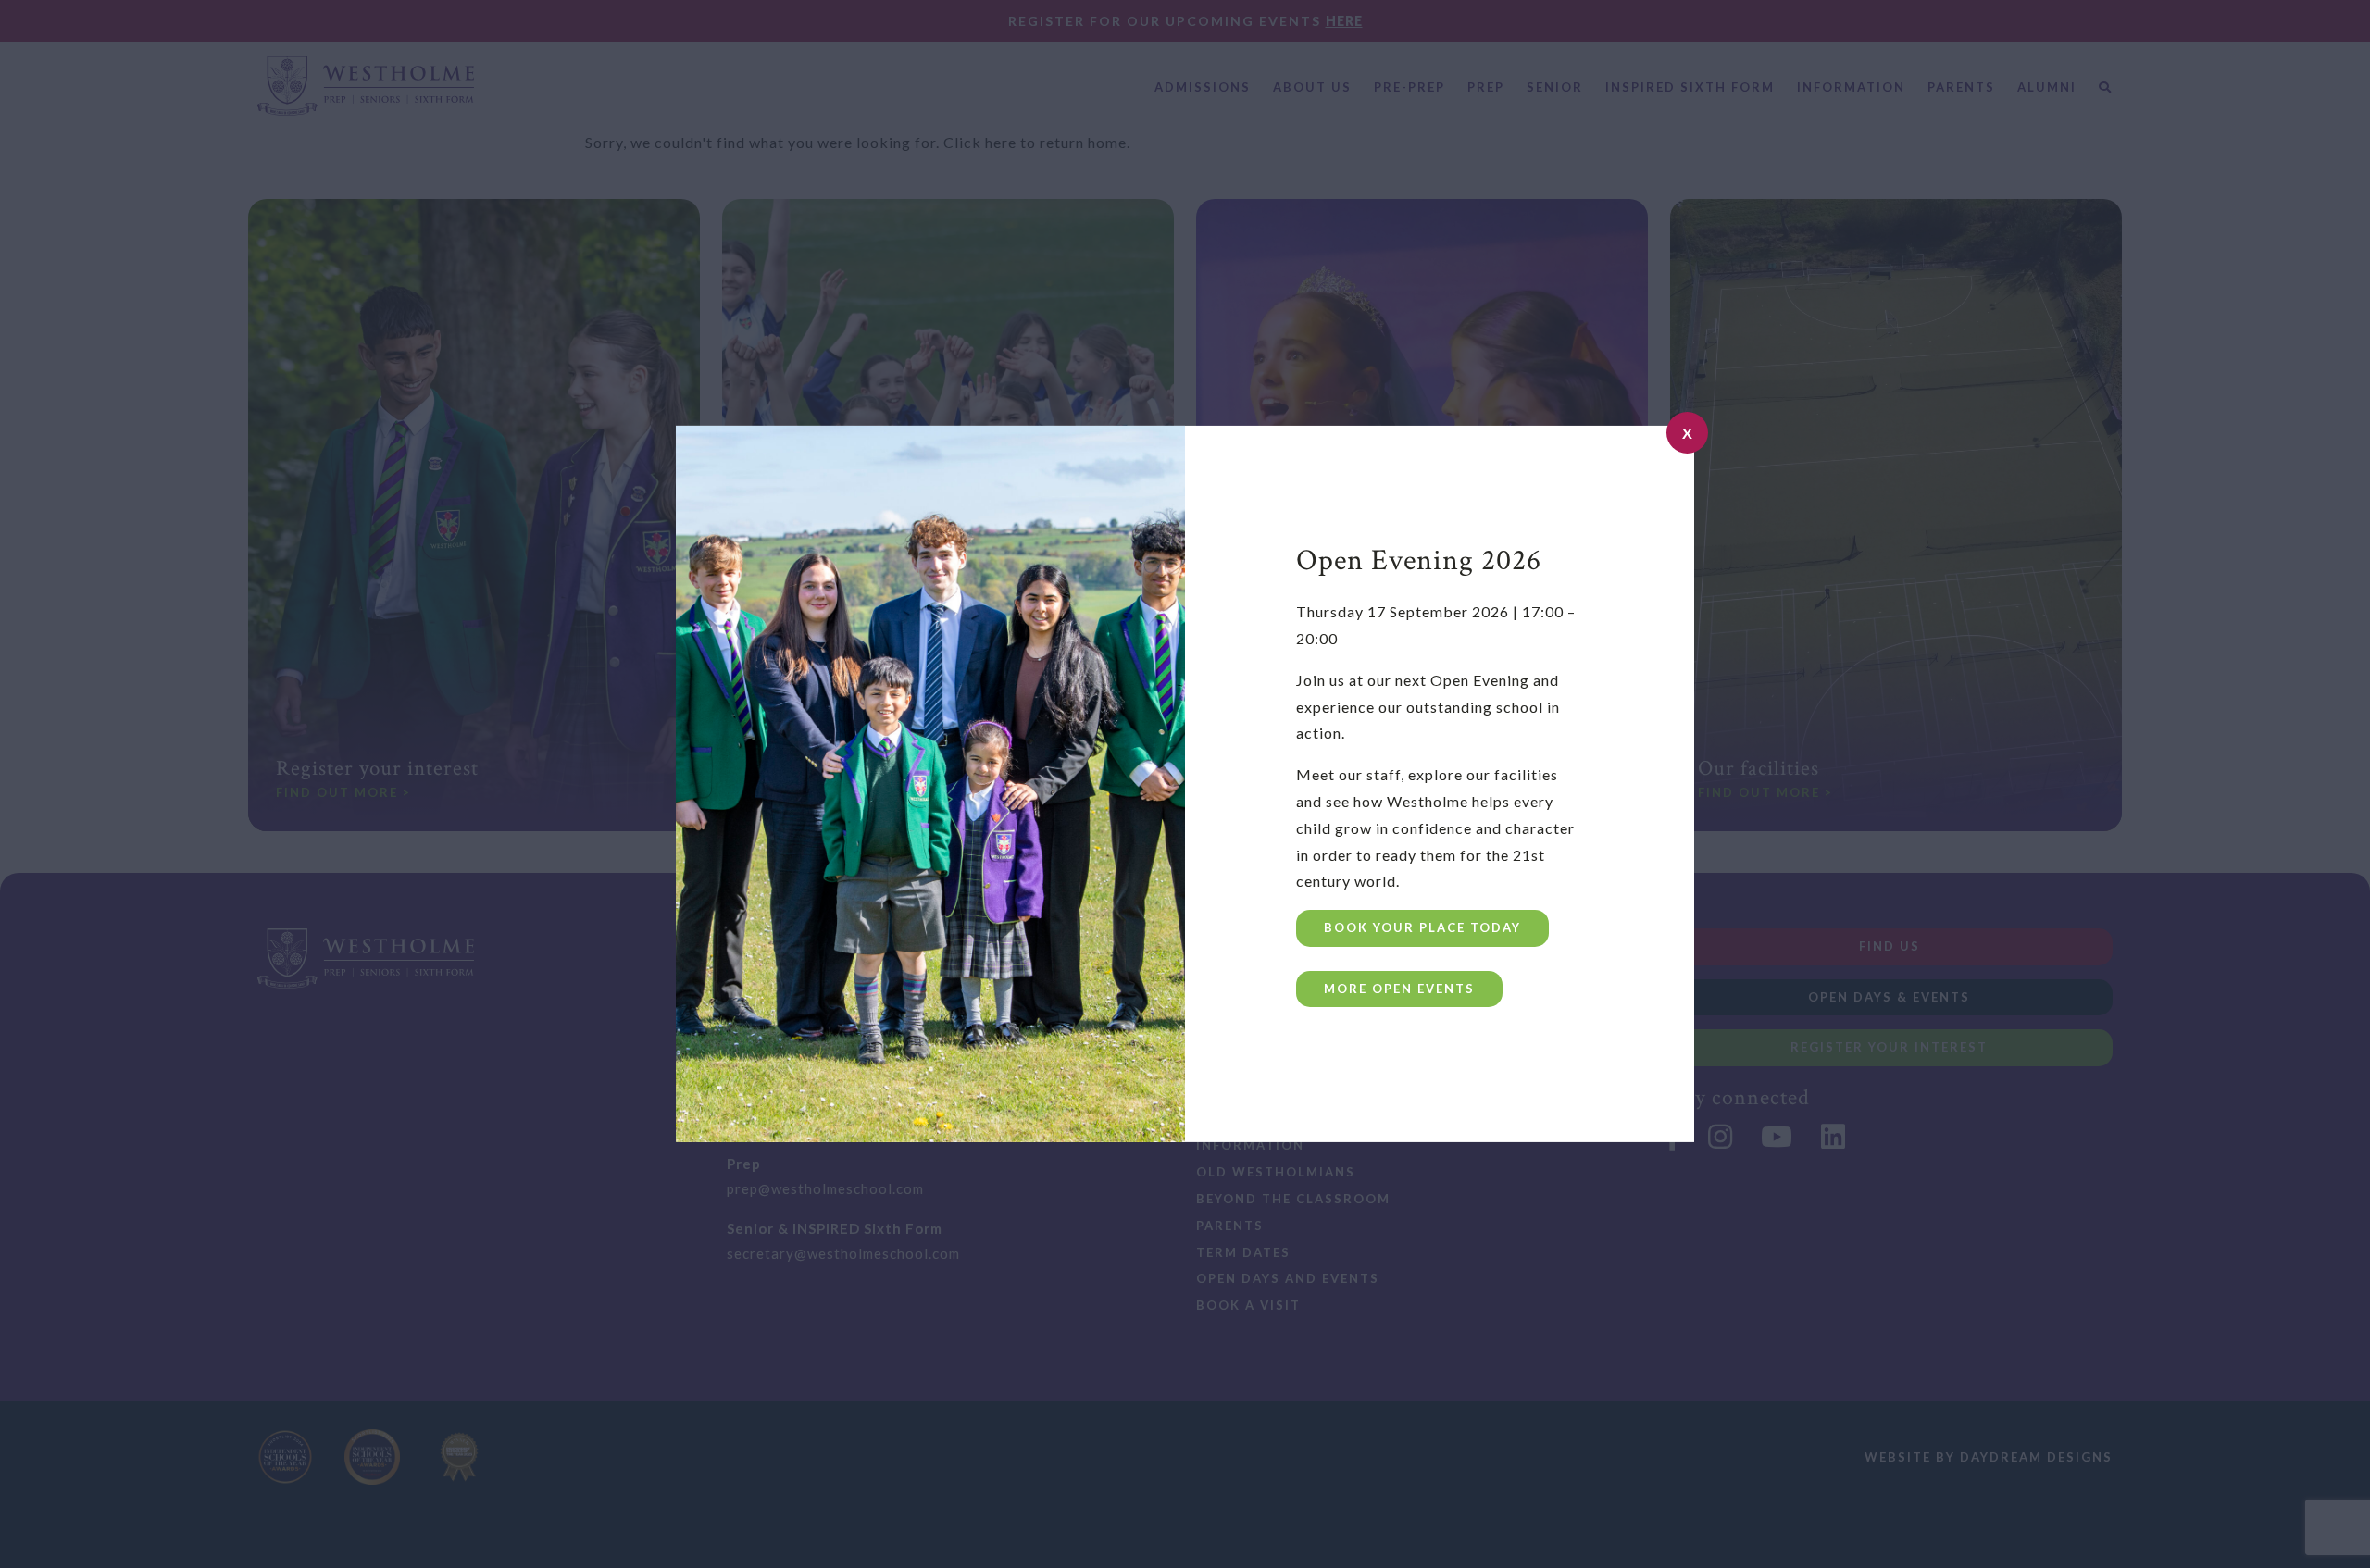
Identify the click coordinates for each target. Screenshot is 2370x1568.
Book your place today (1422, 927)
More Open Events (1399, 989)
